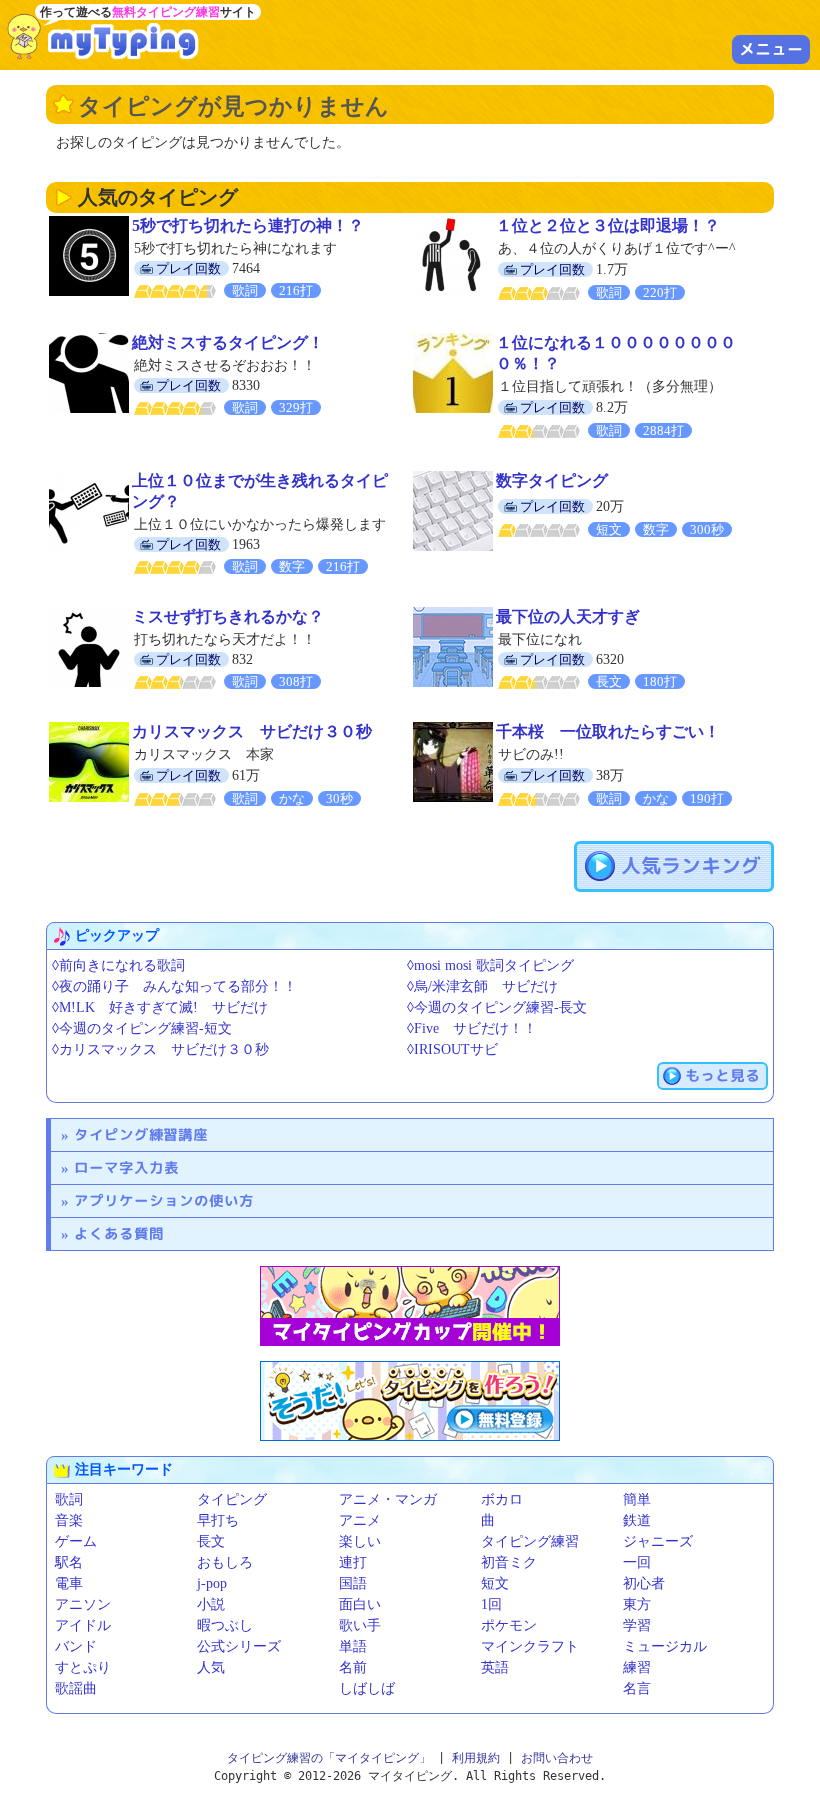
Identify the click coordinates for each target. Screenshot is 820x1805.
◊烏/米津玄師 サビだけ (482, 986)
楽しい (360, 1541)
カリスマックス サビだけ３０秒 (252, 731)
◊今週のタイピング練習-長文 (497, 1007)
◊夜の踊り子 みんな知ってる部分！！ (174, 986)
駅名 (69, 1562)
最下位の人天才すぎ (568, 616)
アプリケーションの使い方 (164, 1200)
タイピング (232, 1499)
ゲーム (76, 1541)
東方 (637, 1604)
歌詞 (69, 1499)
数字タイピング (552, 480)
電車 (69, 1583)
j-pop (212, 1583)
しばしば (367, 1688)
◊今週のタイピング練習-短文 (142, 1028)
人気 (211, 1667)
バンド (76, 1646)
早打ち (218, 1520)
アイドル (83, 1625)
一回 (637, 1562)
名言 (637, 1688)
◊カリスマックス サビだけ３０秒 (160, 1049)
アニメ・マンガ (388, 1499)
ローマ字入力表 (126, 1167)
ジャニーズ (658, 1541)
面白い (360, 1604)
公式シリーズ (239, 1646)
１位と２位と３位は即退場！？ (608, 225)
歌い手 (360, 1625)
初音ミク (509, 1562)
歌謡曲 (76, 1688)
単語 (353, 1646)
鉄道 (637, 1520)
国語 (353, 1583)
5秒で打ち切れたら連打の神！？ (248, 225)
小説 (211, 1604)
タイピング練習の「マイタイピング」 (329, 1758)
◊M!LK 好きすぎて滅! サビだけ (160, 1007)
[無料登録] (410, 1401)
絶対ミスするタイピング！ (228, 342)
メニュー (771, 49)
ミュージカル (665, 1646)
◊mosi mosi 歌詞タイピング (490, 965)
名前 (353, 1667)
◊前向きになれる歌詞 (118, 965)
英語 (495, 1667)
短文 (495, 1583)
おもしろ (225, 1562)
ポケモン (509, 1625)
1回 (491, 1604)
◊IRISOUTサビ (452, 1049)
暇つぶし (225, 1625)
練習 (637, 1667)
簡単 (637, 1499)
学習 (637, 1625)
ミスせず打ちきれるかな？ (228, 616)
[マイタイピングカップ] (410, 1306)
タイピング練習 (530, 1541)
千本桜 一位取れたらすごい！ (608, 731)
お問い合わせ (557, 1758)
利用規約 (476, 1758)
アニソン (83, 1604)
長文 (211, 1541)
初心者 (644, 1583)
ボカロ (502, 1499)
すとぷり (83, 1667)
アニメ (360, 1520)
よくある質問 (119, 1233)
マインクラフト (530, 1646)
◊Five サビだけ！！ (472, 1028)
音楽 (69, 1520)
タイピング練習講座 (141, 1134)
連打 (353, 1562)
